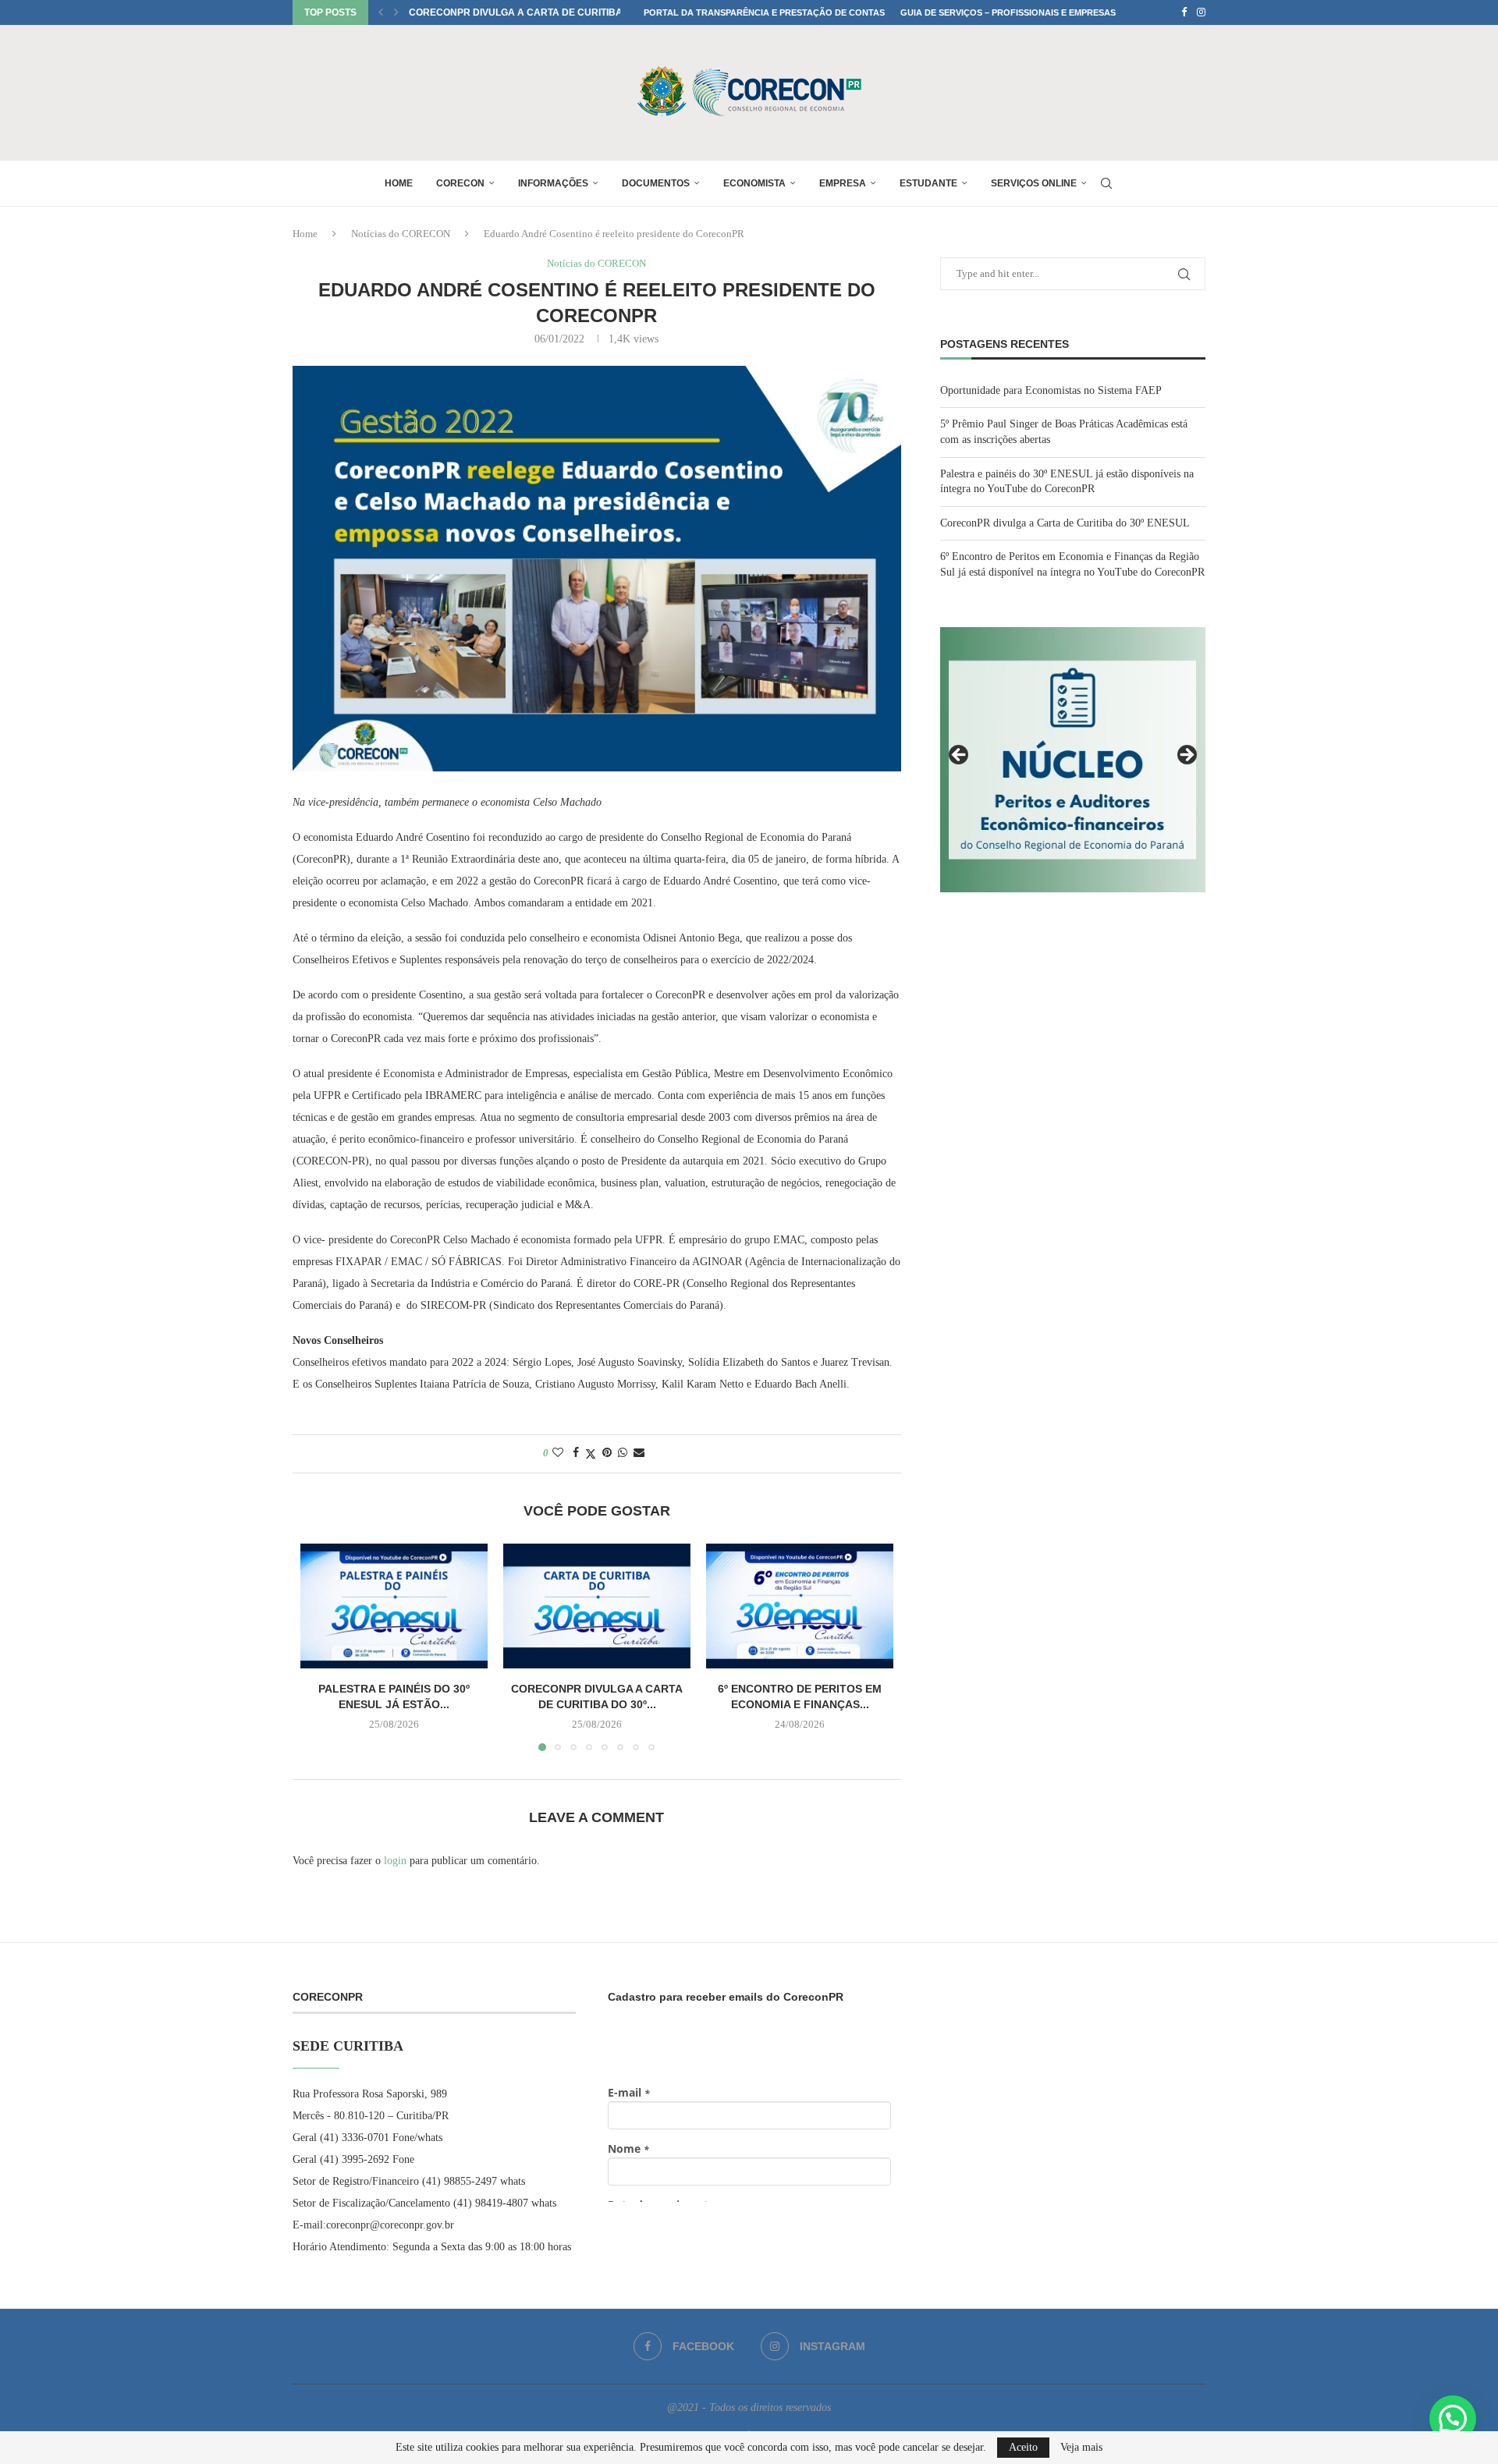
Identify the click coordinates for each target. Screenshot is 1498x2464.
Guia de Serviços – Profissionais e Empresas (1008, 12)
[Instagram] (1201, 12)
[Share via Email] (639, 1453)
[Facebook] (1184, 12)
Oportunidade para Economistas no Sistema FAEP (1051, 390)
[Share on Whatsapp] (623, 1453)
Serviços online (1034, 183)
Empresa (843, 183)
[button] (381, 12)
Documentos (656, 183)
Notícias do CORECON (401, 234)
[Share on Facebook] (576, 1453)
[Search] (1106, 183)
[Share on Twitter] (591, 1454)
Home (399, 183)
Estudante (928, 183)
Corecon (460, 183)
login (395, 1861)
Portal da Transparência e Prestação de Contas (764, 12)
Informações (553, 183)
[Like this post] (558, 1453)
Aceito (1023, 2447)
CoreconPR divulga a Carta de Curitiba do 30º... (536, 12)
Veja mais (1081, 2448)
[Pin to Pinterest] (607, 1453)
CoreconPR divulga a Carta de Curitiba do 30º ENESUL (1065, 523)
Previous (960, 756)
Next (1186, 756)
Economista (754, 183)
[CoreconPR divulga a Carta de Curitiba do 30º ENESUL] (597, 1606)
